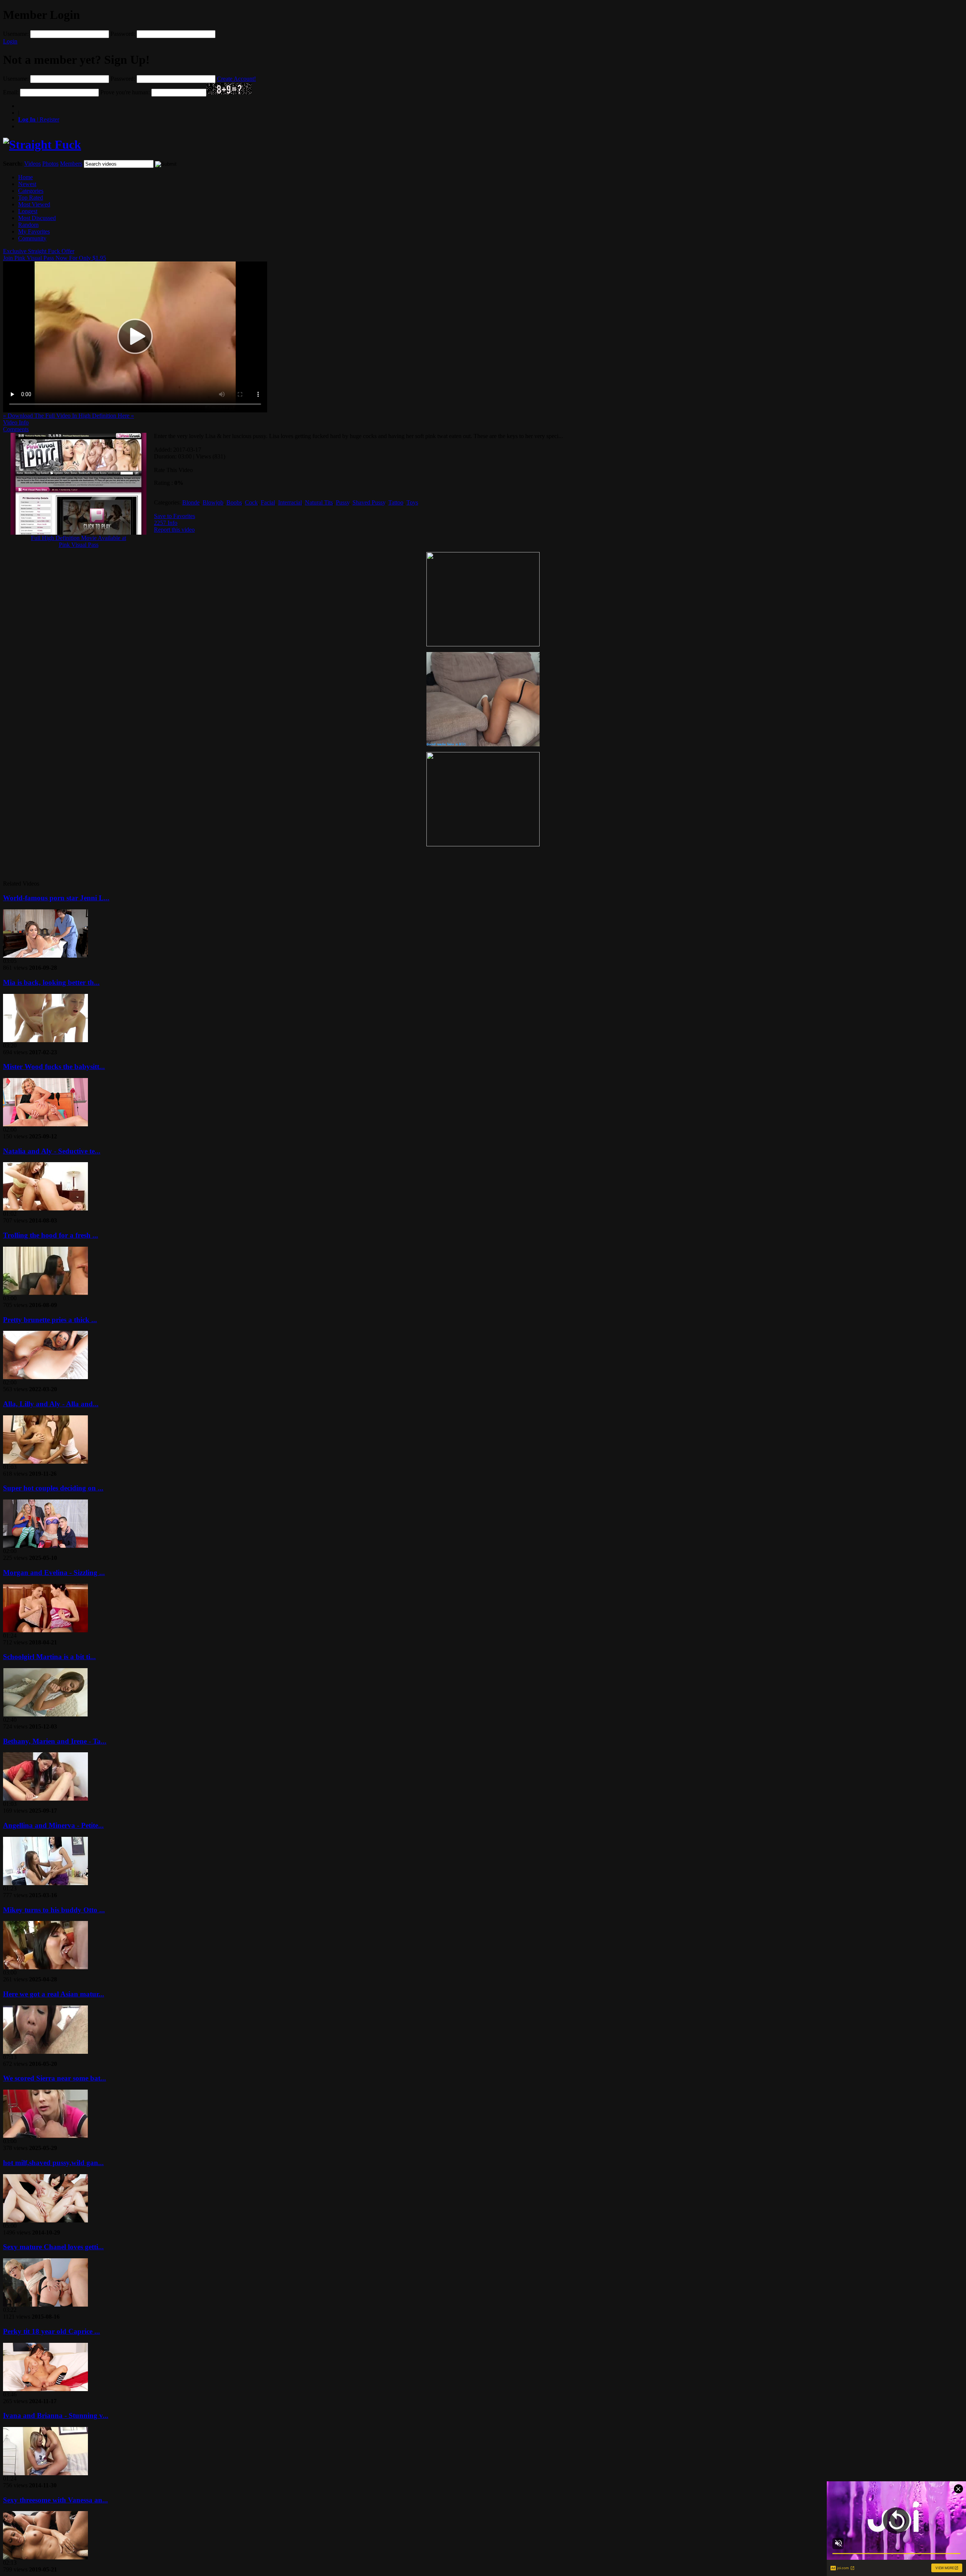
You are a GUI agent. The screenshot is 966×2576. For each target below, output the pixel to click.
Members (71, 164)
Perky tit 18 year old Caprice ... (52, 2331)
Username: (16, 34)
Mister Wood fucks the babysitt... (54, 1067)
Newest (27, 184)
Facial (268, 502)
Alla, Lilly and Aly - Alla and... (51, 1404)
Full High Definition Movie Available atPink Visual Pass (78, 541)
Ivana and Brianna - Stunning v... (56, 2415)
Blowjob (213, 502)
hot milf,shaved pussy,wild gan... (53, 2163)
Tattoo (396, 502)
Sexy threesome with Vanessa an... (55, 2500)
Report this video (174, 530)
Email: (11, 92)
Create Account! (236, 79)
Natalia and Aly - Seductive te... (52, 1151)
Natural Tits (319, 502)
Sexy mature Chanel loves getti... (53, 2247)
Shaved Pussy (369, 502)
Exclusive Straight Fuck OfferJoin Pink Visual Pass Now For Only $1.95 (55, 255)
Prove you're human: (125, 92)
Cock (251, 502)
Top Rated (31, 198)
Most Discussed (37, 218)
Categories (31, 191)
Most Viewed (34, 204)
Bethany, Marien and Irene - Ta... (55, 1741)
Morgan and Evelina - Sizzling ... (54, 1573)
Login (10, 41)
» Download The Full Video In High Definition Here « (68, 416)
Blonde (191, 502)
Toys (412, 502)
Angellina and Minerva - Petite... (53, 1825)
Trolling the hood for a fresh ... (51, 1235)
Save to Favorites (175, 516)
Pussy (343, 502)
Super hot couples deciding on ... (53, 1488)
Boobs (234, 502)
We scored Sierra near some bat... (55, 2078)
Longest (28, 211)
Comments (16, 429)
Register (39, 119)
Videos (32, 164)
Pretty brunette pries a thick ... (50, 1320)
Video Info (16, 422)
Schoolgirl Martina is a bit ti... (49, 1657)
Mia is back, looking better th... (51, 982)
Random (28, 225)
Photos (50, 164)
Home (25, 177)
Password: (123, 34)
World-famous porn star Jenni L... (56, 898)
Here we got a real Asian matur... (54, 1994)
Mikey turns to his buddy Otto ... (54, 1910)
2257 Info (166, 523)
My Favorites (34, 231)
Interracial (290, 502)
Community (32, 238)
